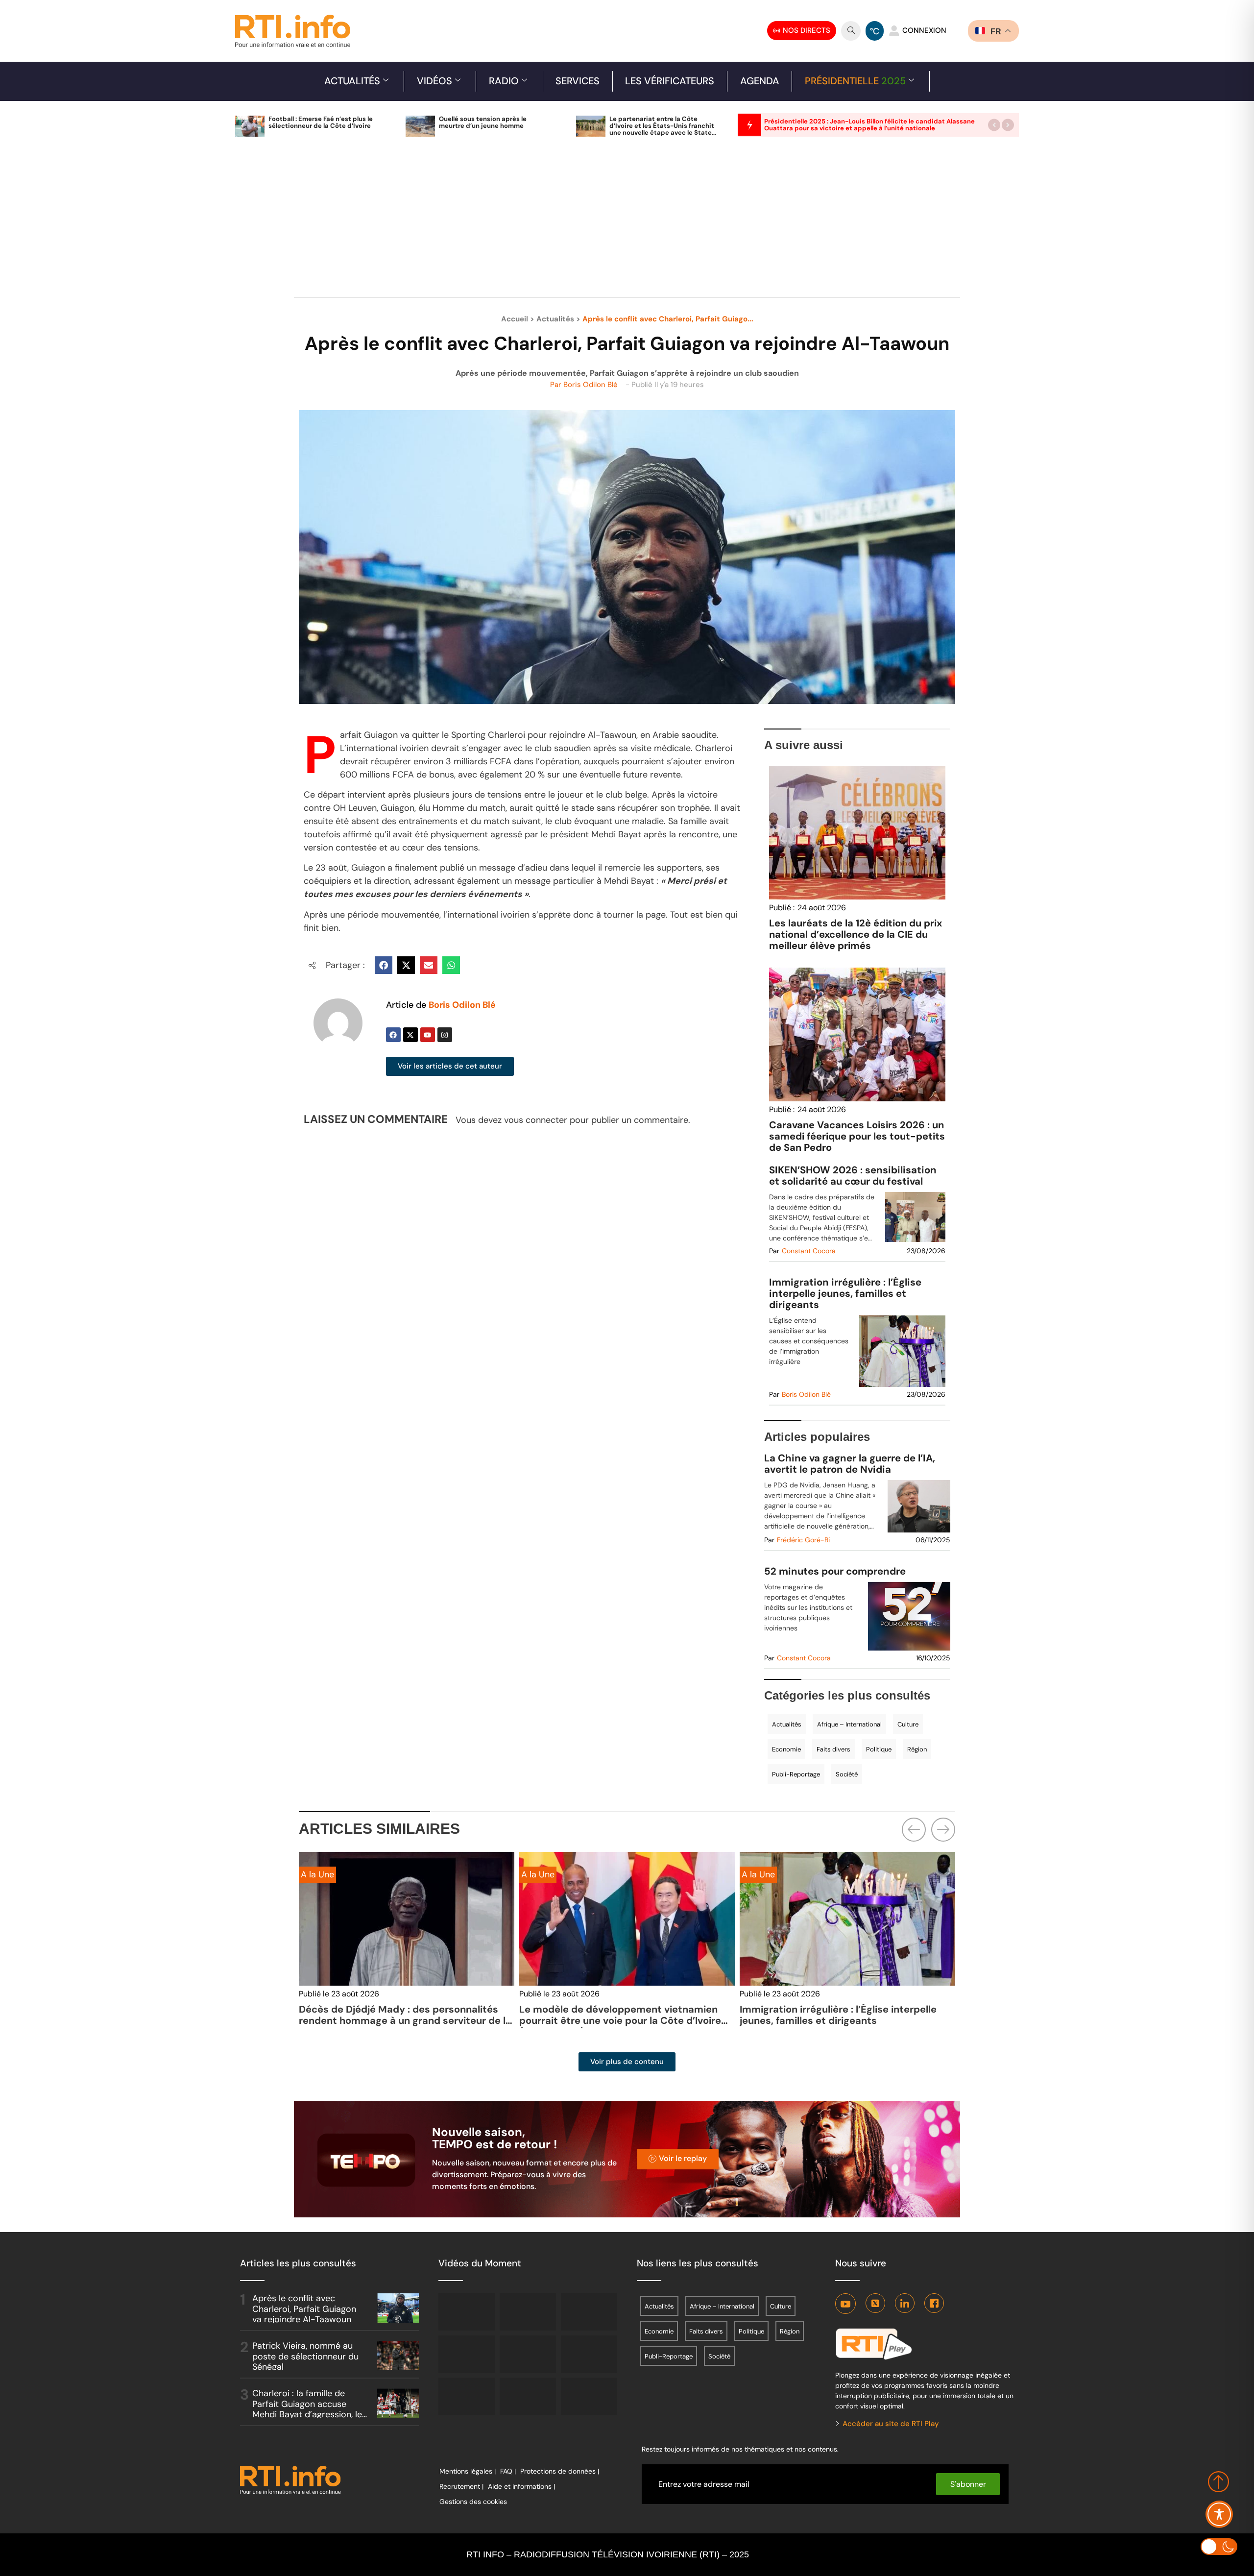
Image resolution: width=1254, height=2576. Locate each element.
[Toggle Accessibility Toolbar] (1219, 2514)
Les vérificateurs (670, 81)
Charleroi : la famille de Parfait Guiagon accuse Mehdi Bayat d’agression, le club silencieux (307, 2409)
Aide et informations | (521, 2486)
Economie (786, 1749)
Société (847, 1774)
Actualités (352, 81)
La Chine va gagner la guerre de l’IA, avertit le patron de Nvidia (850, 1464)
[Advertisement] (627, 222)
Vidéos (434, 81)
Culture (908, 1724)
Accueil (515, 319)
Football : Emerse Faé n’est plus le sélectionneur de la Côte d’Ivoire (321, 122)
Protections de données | (560, 2471)
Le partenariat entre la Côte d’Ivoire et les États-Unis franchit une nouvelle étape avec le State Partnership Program (662, 129)
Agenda (760, 81)
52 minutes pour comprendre (835, 1571)
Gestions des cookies (473, 2502)
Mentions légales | (468, 2471)
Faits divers (833, 1749)
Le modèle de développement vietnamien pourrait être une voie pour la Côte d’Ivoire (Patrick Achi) (400, 2020)
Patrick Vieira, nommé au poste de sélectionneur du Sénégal (305, 2356)
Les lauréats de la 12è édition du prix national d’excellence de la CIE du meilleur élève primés (856, 934)
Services (578, 81)
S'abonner (968, 2484)
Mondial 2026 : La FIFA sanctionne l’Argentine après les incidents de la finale (847, 2015)
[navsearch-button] (851, 31)
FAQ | (508, 2471)
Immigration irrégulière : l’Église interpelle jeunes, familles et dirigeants (845, 1294)
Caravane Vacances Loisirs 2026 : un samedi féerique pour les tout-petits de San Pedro (857, 1136)
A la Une (317, 1874)
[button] (994, 125)
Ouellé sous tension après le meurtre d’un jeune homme (483, 122)
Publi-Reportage (796, 1774)
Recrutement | (461, 2486)
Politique (879, 1749)
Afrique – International (849, 1724)
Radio (504, 81)
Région (917, 1749)
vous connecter (536, 1120)
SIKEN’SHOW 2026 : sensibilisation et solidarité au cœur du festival (853, 1176)
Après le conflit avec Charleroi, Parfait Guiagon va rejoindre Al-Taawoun (304, 2309)
